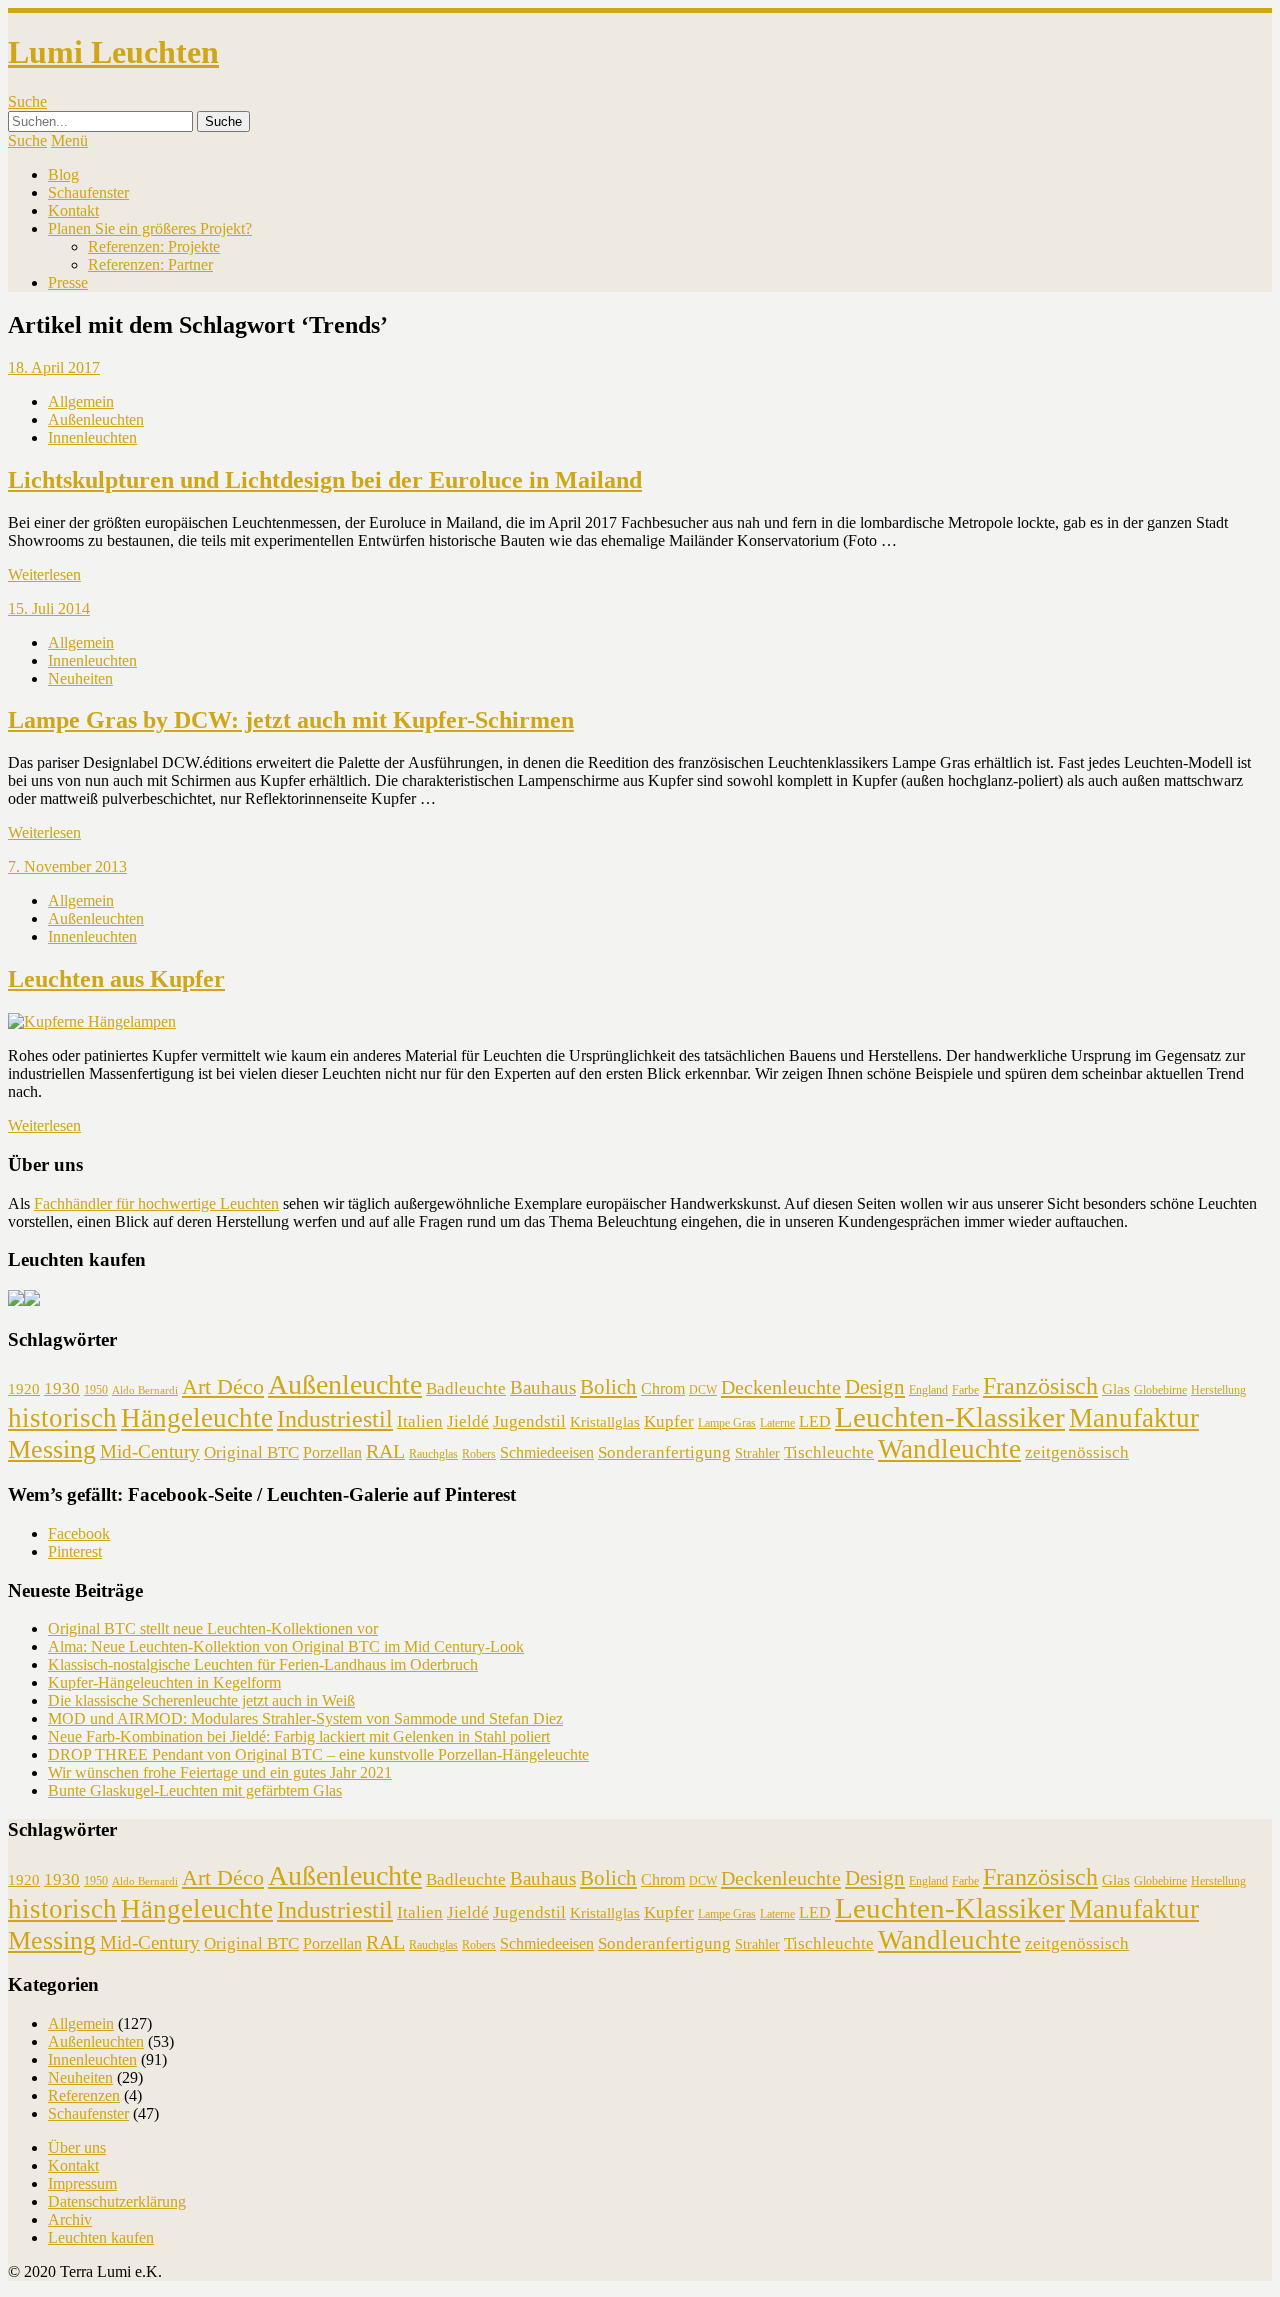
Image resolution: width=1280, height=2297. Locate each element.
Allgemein (81, 401)
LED (815, 1421)
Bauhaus (543, 1387)
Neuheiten (80, 678)
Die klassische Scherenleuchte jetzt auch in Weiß (201, 1700)
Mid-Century (150, 1451)
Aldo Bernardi (145, 1390)
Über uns (77, 2147)
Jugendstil (529, 1421)
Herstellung (1218, 1390)
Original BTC (251, 1452)
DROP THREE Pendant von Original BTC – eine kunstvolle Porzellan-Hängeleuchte (318, 1754)
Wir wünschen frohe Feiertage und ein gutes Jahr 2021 (220, 1772)
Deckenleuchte (781, 1387)
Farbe (965, 1390)
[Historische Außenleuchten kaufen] (32, 1300)
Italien (420, 1421)
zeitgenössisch (1077, 1452)
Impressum (82, 2183)
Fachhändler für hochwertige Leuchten (156, 1203)
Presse (68, 282)
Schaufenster (88, 192)
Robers (479, 1454)
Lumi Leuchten (113, 52)
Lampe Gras (727, 1423)
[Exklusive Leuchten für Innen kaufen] (16, 1300)
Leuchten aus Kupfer (116, 979)
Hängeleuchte (197, 1418)
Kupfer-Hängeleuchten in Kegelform (164, 1682)
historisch (62, 1418)
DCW (703, 1390)
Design (875, 1387)
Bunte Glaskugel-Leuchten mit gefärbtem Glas (195, 1790)
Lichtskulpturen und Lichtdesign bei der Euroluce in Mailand (325, 480)
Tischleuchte (829, 1452)
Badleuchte (466, 1388)
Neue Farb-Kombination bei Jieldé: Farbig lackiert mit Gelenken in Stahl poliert (299, 1736)
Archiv (70, 2219)
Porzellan (332, 1452)
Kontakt (73, 210)
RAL (385, 1451)
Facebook (79, 1533)
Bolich (608, 1387)
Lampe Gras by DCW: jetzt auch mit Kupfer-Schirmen (291, 720)
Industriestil (335, 1418)
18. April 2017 (54, 367)
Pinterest (75, 1551)
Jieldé (468, 1421)
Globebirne (1160, 1390)
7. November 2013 (67, 866)
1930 (62, 1388)
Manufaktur (1134, 1418)
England (928, 1390)
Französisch (1040, 1386)
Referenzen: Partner (150, 264)
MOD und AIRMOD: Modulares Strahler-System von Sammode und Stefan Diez (305, 1718)
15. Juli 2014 (49, 608)
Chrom (663, 1388)
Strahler (757, 1453)
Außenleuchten (96, 419)
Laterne (777, 1423)
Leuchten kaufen (101, 2237)
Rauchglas (433, 1454)
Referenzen (84, 2095)
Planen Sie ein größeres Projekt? (150, 228)
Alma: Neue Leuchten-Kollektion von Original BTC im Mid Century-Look (286, 1646)
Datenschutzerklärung (117, 2201)
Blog (63, 174)
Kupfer (669, 1421)
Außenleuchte (345, 1384)
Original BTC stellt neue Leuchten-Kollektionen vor (213, 1628)
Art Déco (223, 1386)
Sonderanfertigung (664, 1452)
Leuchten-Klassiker (950, 1417)
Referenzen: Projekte (154, 246)
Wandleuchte (949, 1449)
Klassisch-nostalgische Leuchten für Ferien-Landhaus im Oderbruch (263, 1664)
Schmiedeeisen (547, 1452)
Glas (1116, 1389)
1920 (24, 1389)
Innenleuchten (92, 437)
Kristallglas (605, 1422)
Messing (52, 1449)
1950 (96, 1390)
